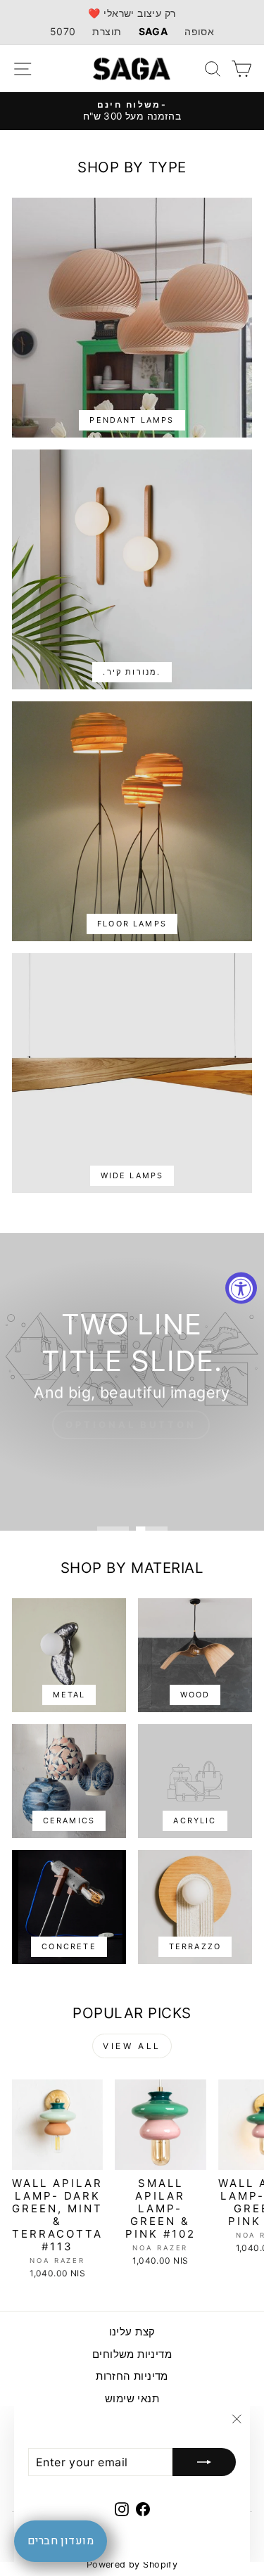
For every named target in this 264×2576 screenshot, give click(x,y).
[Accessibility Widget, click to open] (241, 1288)
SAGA (153, 31)
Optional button (131, 1424)
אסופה (199, 31)
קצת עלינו (132, 2332)
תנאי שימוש (132, 2398)
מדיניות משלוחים (132, 2354)
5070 (63, 31)
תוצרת (107, 31)
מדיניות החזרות (132, 2376)
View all (132, 2046)
